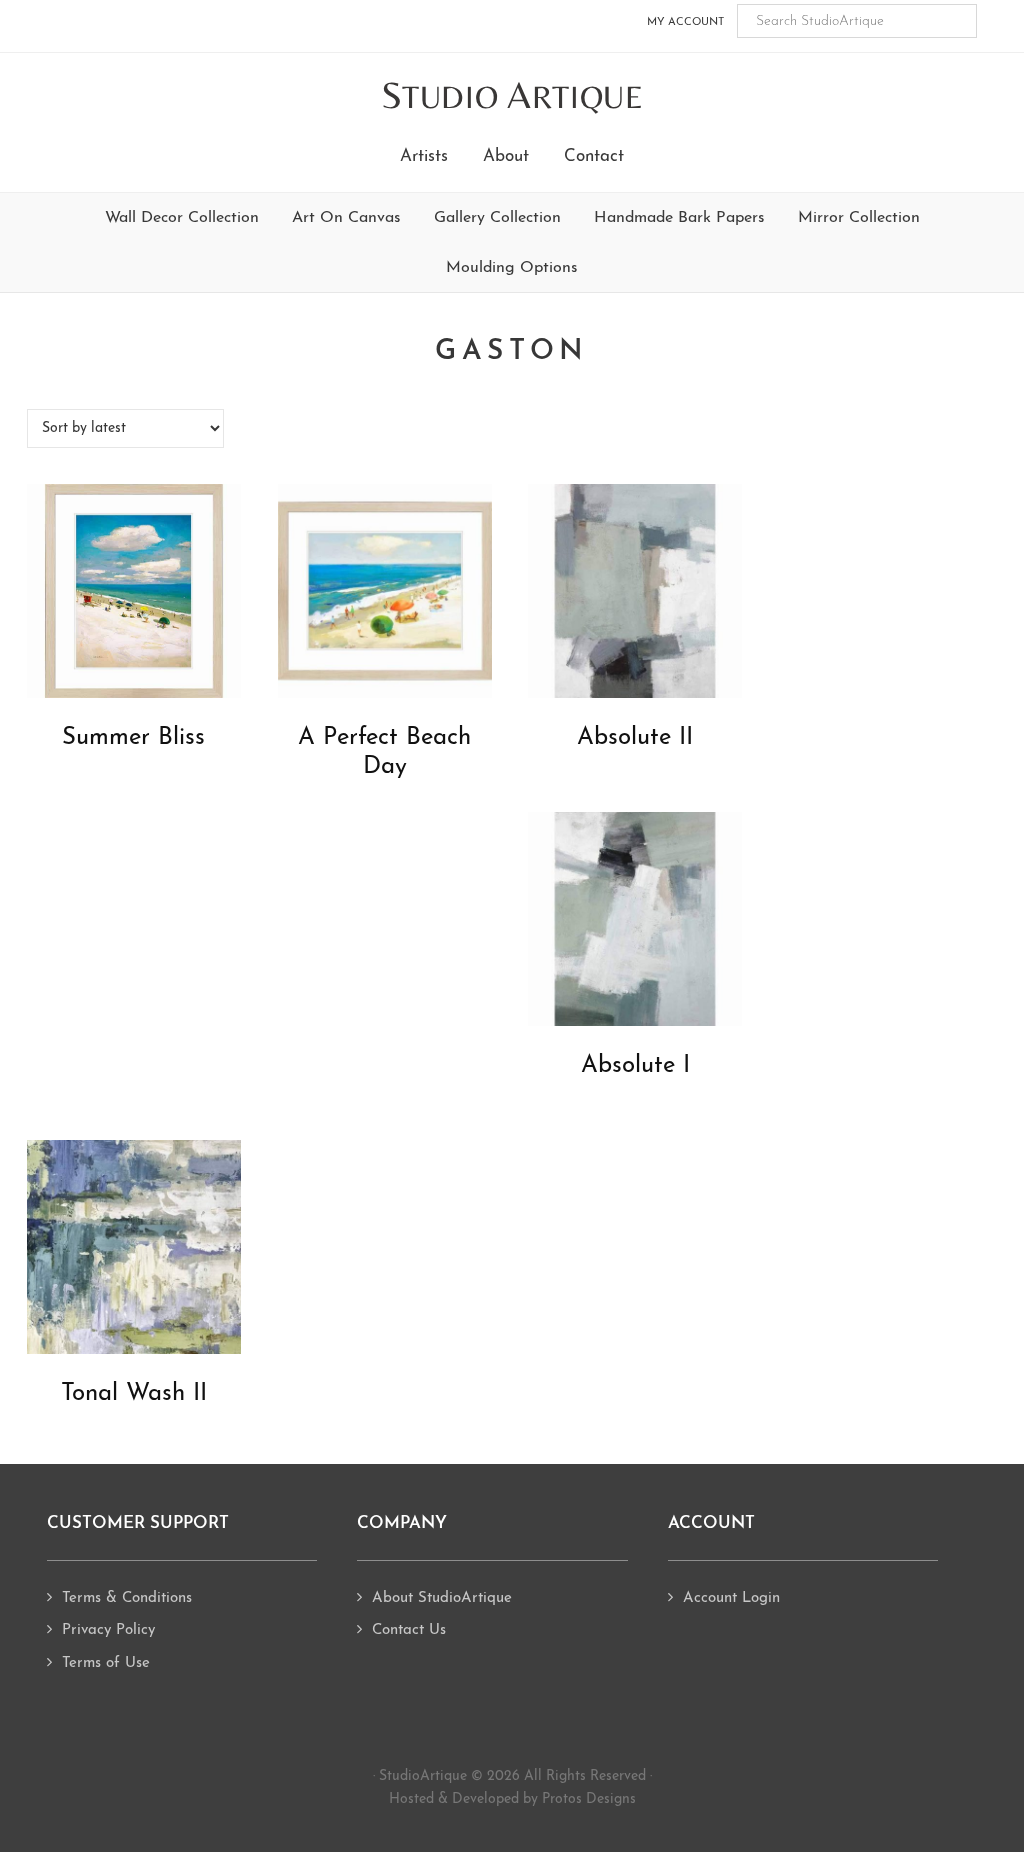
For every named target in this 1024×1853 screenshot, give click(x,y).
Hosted (411, 1799)
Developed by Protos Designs (544, 1799)
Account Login (731, 1598)
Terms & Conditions (127, 1598)
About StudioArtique (442, 1598)
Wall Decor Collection (182, 218)
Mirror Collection (859, 218)
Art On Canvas (346, 218)
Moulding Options (512, 268)
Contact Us (409, 1630)
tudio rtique (512, 96)
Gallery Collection (497, 218)
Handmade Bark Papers (679, 218)
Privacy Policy (108, 1630)
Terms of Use (106, 1663)
